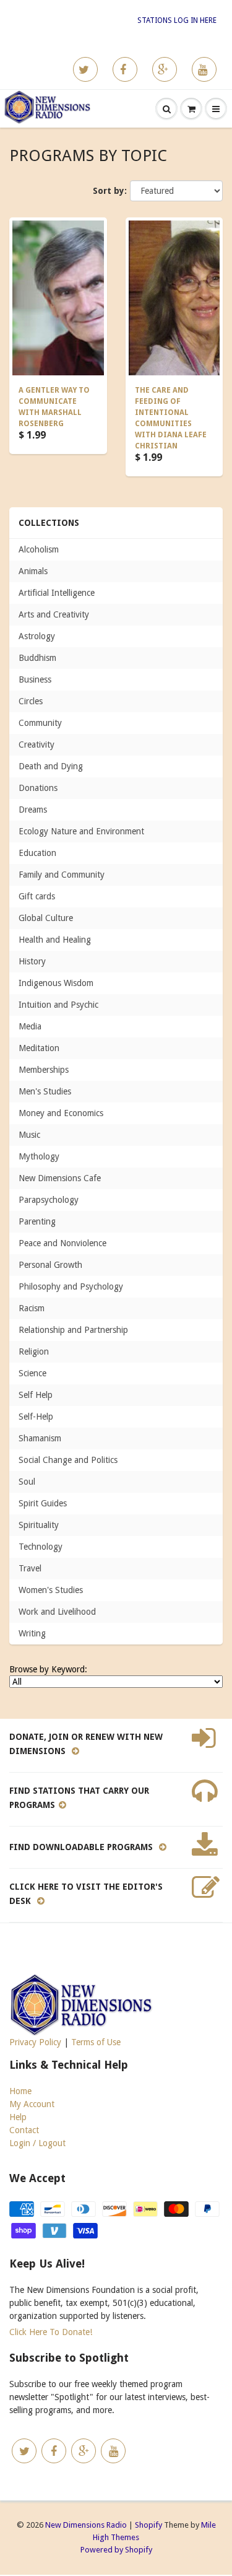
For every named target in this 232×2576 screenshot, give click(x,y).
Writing (32, 1633)
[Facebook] (125, 69)
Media (30, 1026)
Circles (31, 701)
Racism (32, 1308)
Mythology (39, 1156)
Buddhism (37, 658)
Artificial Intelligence (57, 593)
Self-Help (36, 1417)
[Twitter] (85, 69)
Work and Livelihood (57, 1612)
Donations (38, 788)
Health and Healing (55, 940)
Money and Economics (61, 1113)
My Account (32, 2104)
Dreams (33, 810)
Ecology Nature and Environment (81, 831)
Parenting (37, 1221)
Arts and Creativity (54, 614)
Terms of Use (96, 2042)
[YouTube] (204, 69)
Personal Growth (50, 1265)
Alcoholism (39, 549)
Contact (24, 2130)
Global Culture (46, 918)
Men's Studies (45, 1091)
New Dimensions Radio (86, 2525)
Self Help (36, 1395)
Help (18, 2117)
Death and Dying (51, 766)
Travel (30, 1568)
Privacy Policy (35, 2042)
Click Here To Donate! (51, 2332)
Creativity (37, 744)
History (32, 961)
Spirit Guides (43, 1503)
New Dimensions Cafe (60, 1178)
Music (29, 1135)
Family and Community (62, 875)
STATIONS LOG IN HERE (177, 20)
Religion (34, 1351)
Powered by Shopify (116, 2550)
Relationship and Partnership (73, 1330)
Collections (49, 523)
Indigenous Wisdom (56, 983)
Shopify (148, 2525)
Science (32, 1373)
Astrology (37, 636)
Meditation (39, 1048)
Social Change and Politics (68, 1460)
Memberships (44, 1070)
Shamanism (40, 1438)
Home (20, 2091)
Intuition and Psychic (58, 1005)
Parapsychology (49, 1200)
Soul (27, 1482)
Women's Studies (51, 1590)
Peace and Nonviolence (62, 1243)
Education (37, 853)
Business (35, 679)
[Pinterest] (165, 69)
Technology (41, 1547)
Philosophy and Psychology (71, 1286)
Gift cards (37, 896)
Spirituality (39, 1525)
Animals (33, 571)
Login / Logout (37, 2143)
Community (40, 723)
